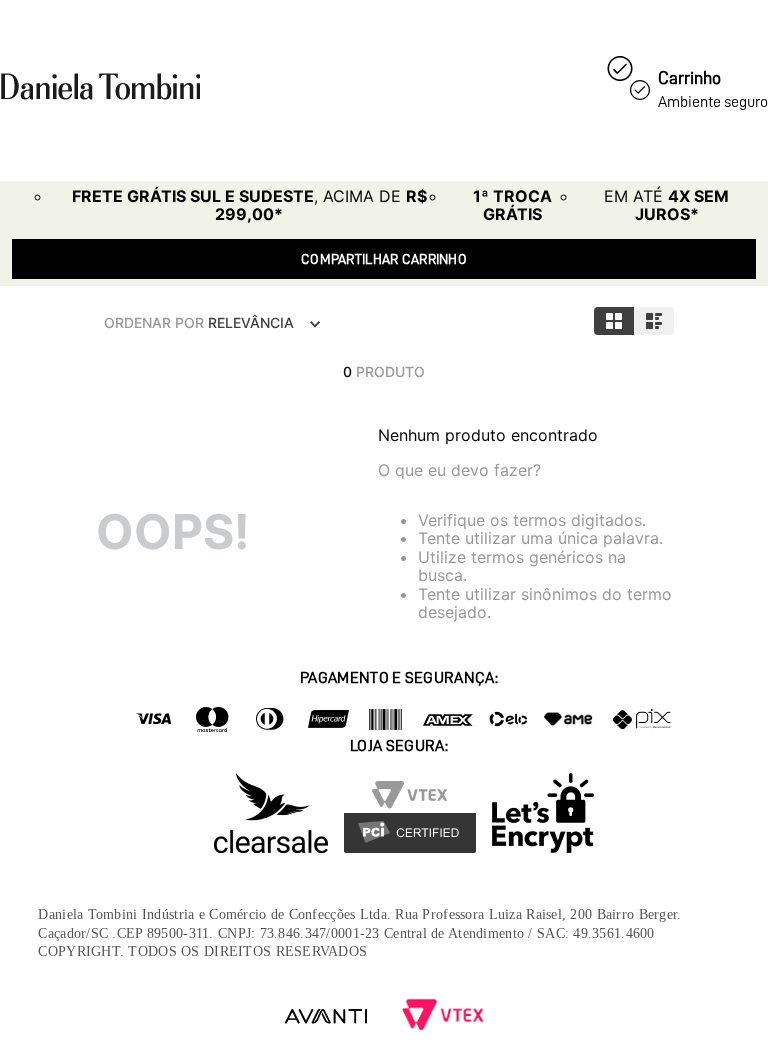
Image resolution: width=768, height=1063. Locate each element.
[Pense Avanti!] (326, 1016)
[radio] (614, 321)
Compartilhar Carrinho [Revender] (384, 259)
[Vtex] (443, 1016)
